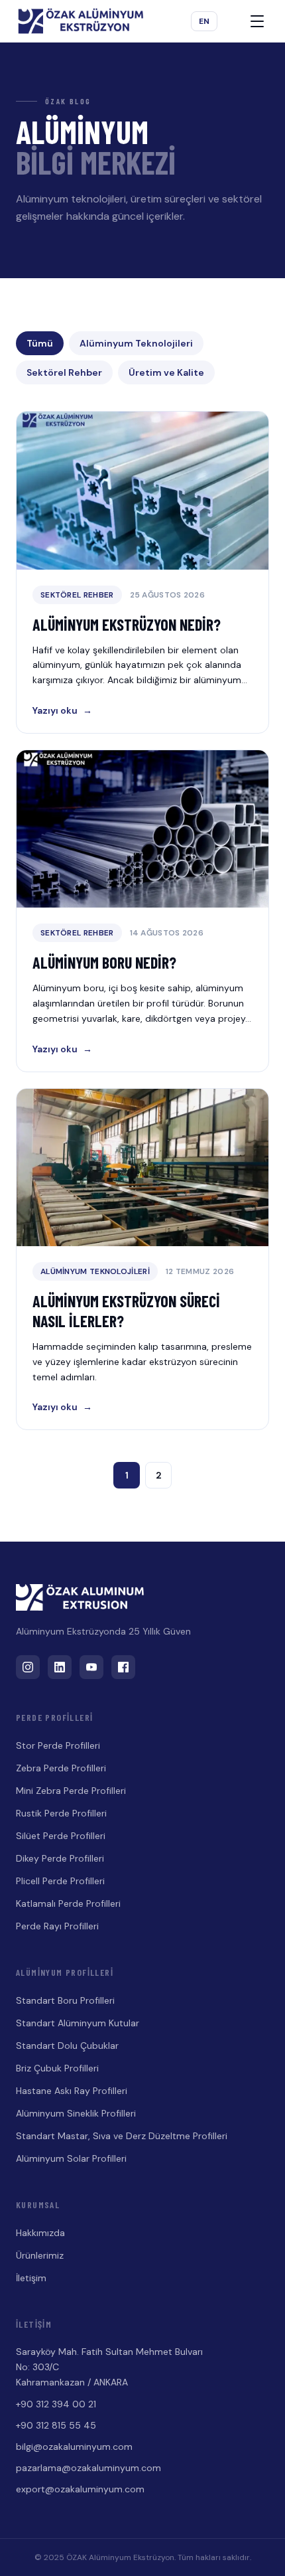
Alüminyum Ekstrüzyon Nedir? (127, 624)
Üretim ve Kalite (166, 372)
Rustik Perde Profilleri (61, 1813)
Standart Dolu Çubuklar (67, 2046)
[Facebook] (123, 1667)
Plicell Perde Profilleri (60, 1881)
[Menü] (257, 21)
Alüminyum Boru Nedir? (104, 962)
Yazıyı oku (62, 710)
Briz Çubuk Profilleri (57, 2068)
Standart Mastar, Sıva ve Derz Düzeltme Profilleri (122, 2136)
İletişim (31, 2278)
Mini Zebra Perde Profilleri (71, 1791)
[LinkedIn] (60, 1667)
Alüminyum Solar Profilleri (71, 2158)
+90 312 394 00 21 (56, 2404)
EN (204, 21)
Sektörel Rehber (64, 372)
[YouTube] (91, 1667)
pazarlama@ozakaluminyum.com (88, 2468)
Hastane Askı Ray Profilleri (72, 2091)
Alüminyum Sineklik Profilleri (76, 2113)
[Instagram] (28, 1667)
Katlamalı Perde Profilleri (68, 1903)
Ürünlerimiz (40, 2255)
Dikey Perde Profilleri (60, 1858)
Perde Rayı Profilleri (57, 1926)
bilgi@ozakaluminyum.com (74, 2447)
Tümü (40, 343)
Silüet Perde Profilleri (61, 1836)
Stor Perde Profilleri (58, 1745)
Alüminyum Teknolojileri (136, 343)
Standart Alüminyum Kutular (78, 2023)
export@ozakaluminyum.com (80, 2489)
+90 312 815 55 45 (56, 2425)
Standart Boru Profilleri (65, 2000)
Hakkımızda (40, 2233)
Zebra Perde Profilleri (61, 1768)
